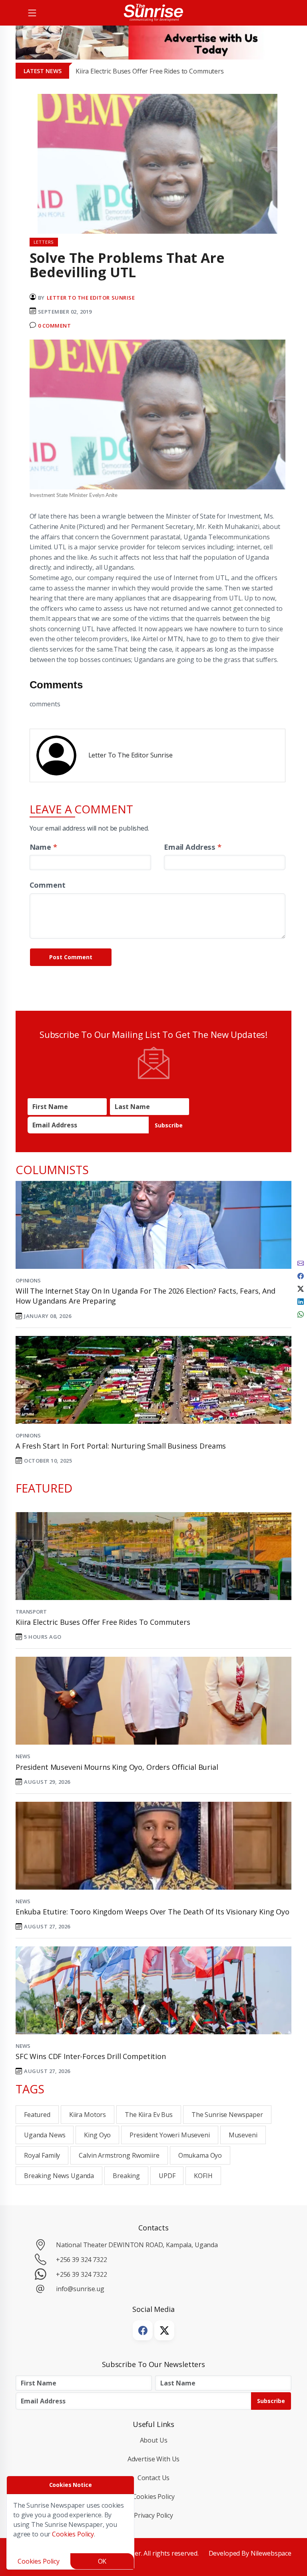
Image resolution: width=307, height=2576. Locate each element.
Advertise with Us (154, 2459)
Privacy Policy (153, 2515)
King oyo (97, 2135)
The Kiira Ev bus (149, 2115)
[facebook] (301, 1275)
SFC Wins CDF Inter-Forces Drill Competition (91, 2056)
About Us (154, 2440)
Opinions (28, 1280)
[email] (301, 1262)
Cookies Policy (154, 2496)
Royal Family (42, 2155)
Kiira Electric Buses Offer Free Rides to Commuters (150, 71)
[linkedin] (301, 1301)
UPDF (167, 2176)
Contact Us (154, 2478)
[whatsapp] (301, 1314)
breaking (126, 2176)
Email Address (193, 847)
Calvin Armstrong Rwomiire (119, 2155)
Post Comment (71, 957)
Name (43, 847)
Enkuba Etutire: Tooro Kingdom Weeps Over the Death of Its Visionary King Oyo (153, 1912)
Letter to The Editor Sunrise (91, 298)
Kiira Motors (88, 2115)
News (23, 1756)
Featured (37, 2115)
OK (102, 2561)
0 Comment (55, 326)
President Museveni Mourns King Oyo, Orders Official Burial (117, 1767)
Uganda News (45, 2135)
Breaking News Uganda (59, 2176)
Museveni (243, 2135)
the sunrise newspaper (227, 2115)
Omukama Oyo (200, 2155)
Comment (48, 885)
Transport (31, 1612)
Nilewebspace (271, 2553)
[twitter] (301, 1288)
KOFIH (203, 2176)
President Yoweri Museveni (169, 2135)
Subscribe (169, 1125)
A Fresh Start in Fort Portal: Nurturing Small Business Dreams (121, 1446)
